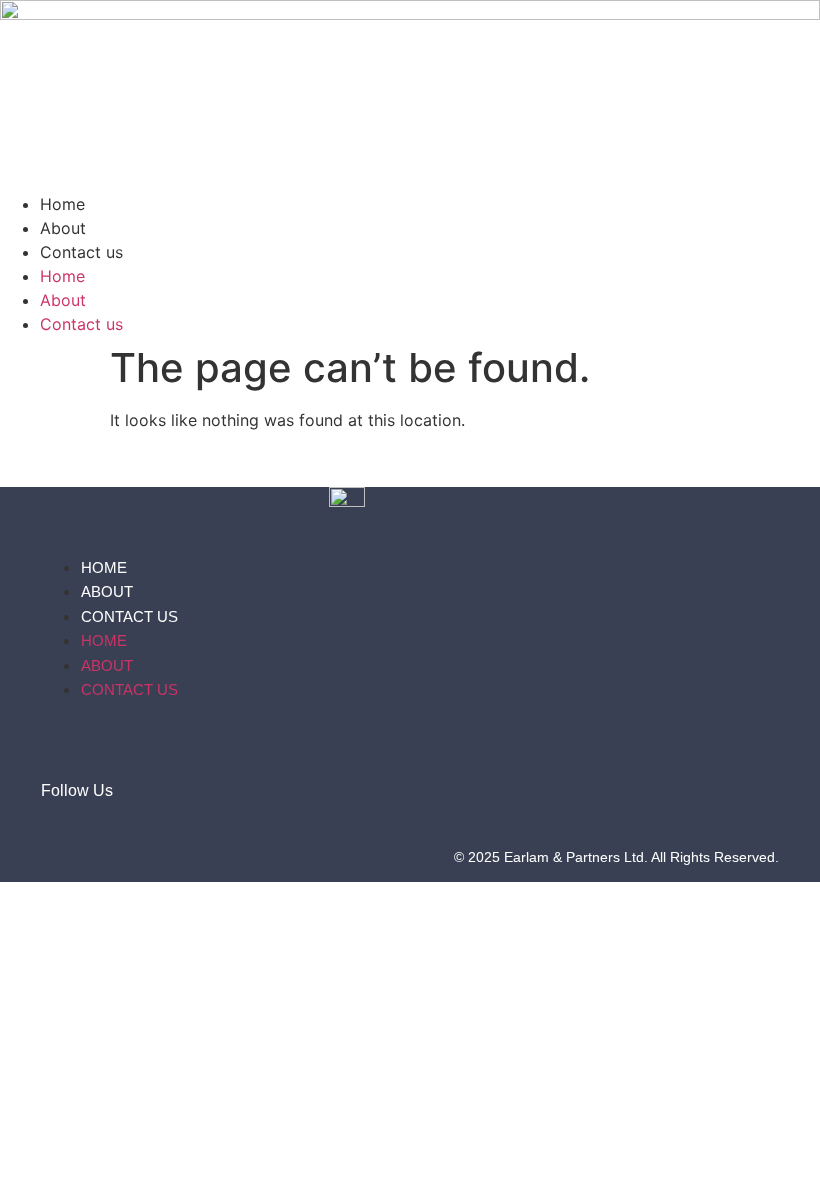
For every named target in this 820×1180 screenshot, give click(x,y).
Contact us (81, 252)
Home (62, 204)
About (63, 228)
